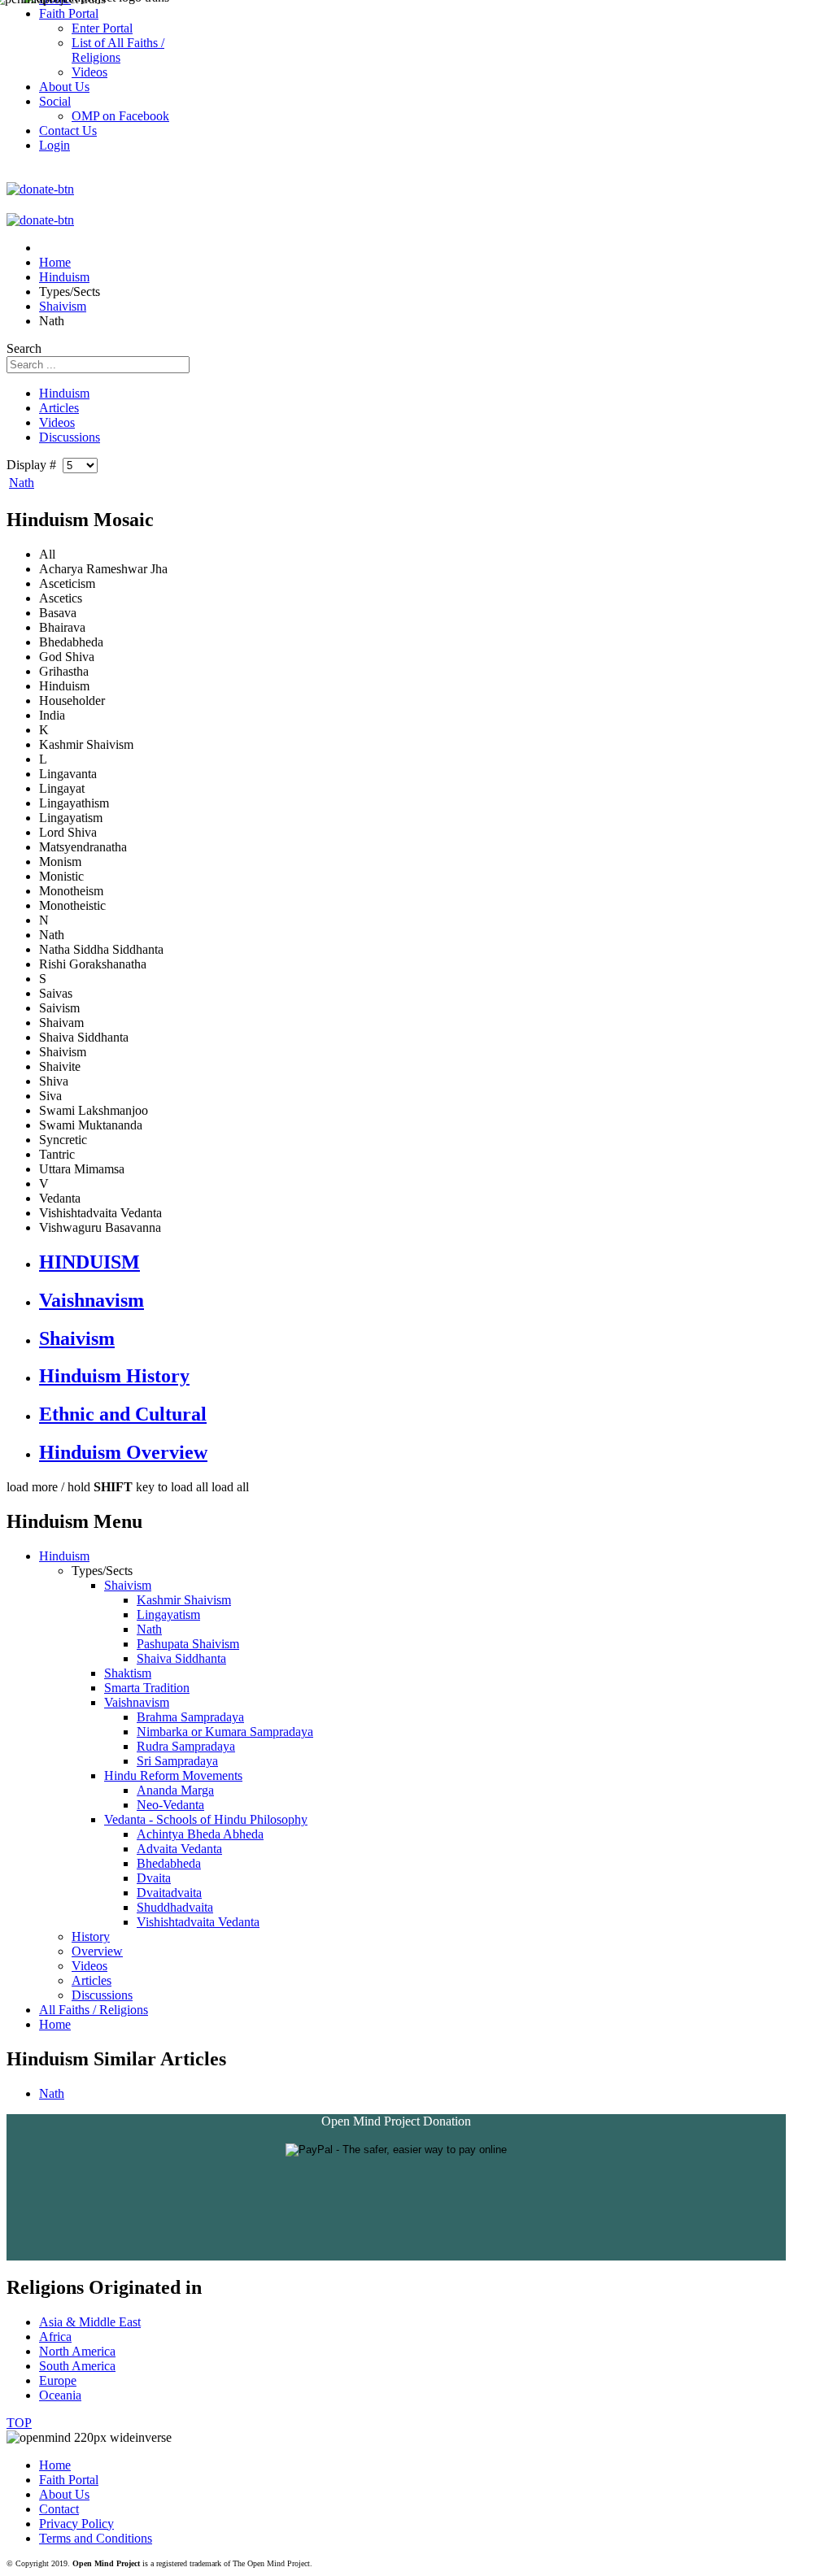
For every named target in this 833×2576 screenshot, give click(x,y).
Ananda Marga (175, 1790)
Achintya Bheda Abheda (200, 1834)
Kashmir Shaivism (184, 1600)
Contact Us (68, 131)
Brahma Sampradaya (190, 1717)
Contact (59, 2509)
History (91, 1936)
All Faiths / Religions (94, 2010)
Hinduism (64, 393)
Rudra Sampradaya (186, 1746)
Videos (57, 422)
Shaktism (128, 1673)
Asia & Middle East (90, 2322)
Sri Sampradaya (177, 1761)
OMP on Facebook (120, 116)
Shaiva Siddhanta (181, 1658)
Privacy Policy (76, 2524)
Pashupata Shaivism (188, 1644)
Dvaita (154, 1878)
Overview (97, 1951)
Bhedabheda (169, 1863)
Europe (58, 2380)
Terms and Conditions (96, 2538)
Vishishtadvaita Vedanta (198, 1922)
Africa (55, 2337)
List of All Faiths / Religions (118, 50)
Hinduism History (114, 1376)
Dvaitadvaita (169, 1893)
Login (55, 145)
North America (77, 2351)
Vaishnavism (92, 1300)
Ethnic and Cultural (123, 1414)
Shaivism (77, 1338)
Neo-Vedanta (170, 1805)
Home (55, 2024)
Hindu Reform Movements (173, 1775)
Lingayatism (168, 1614)
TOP (19, 2423)
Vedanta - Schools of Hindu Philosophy (206, 1819)
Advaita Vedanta (179, 1849)
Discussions (70, 437)
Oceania (60, 2395)
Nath (22, 483)
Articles (59, 408)
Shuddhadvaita (175, 1907)
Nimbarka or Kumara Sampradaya (225, 1732)
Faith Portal (69, 2480)
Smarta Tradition (147, 1688)
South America (77, 2366)
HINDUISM (89, 1262)
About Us (64, 2494)
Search (24, 348)
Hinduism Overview (123, 1452)
